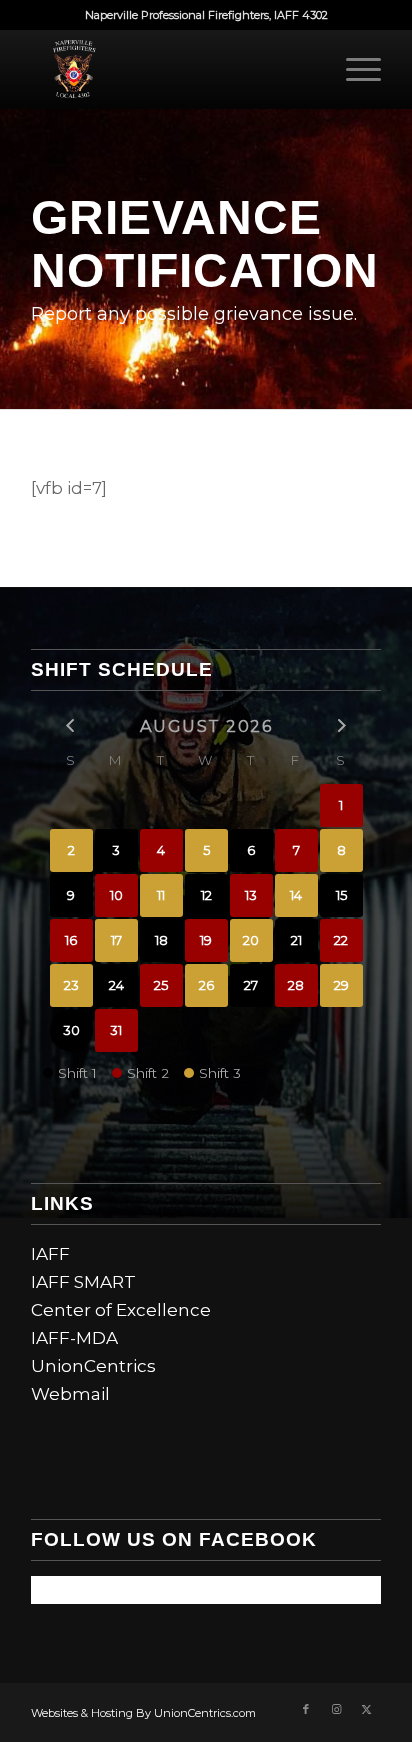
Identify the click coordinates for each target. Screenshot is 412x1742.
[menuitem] (353, 69)
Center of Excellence (121, 1310)
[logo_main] (171, 69)
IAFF (50, 1254)
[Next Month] (341, 725)
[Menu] (353, 69)
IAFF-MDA (74, 1338)
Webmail (70, 1394)
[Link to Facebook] (306, 1709)
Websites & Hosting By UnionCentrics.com (143, 1713)
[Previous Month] (71, 725)
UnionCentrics (93, 1366)
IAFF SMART (83, 1282)
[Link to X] (366, 1709)
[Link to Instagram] (336, 1709)
